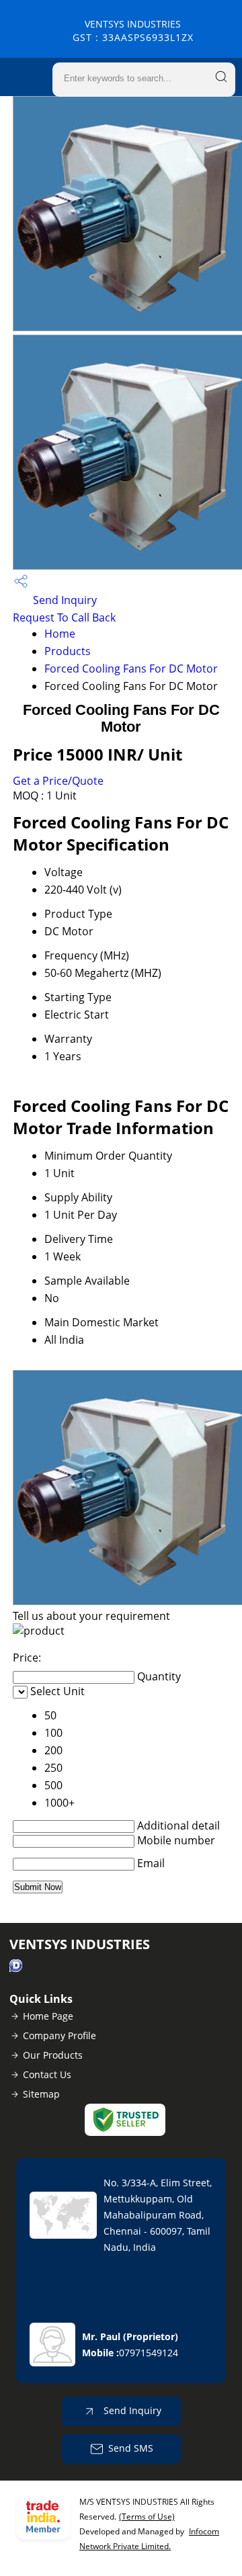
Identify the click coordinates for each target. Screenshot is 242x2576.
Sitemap (41, 2094)
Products (68, 651)
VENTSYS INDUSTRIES (133, 31)
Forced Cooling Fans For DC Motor (131, 669)
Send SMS (131, 2448)
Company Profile (59, 2035)
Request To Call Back (64, 617)
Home (60, 634)
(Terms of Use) (147, 2517)
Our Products (53, 2055)
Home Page (48, 2016)
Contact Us (47, 2074)
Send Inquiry (64, 600)
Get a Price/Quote (58, 781)
